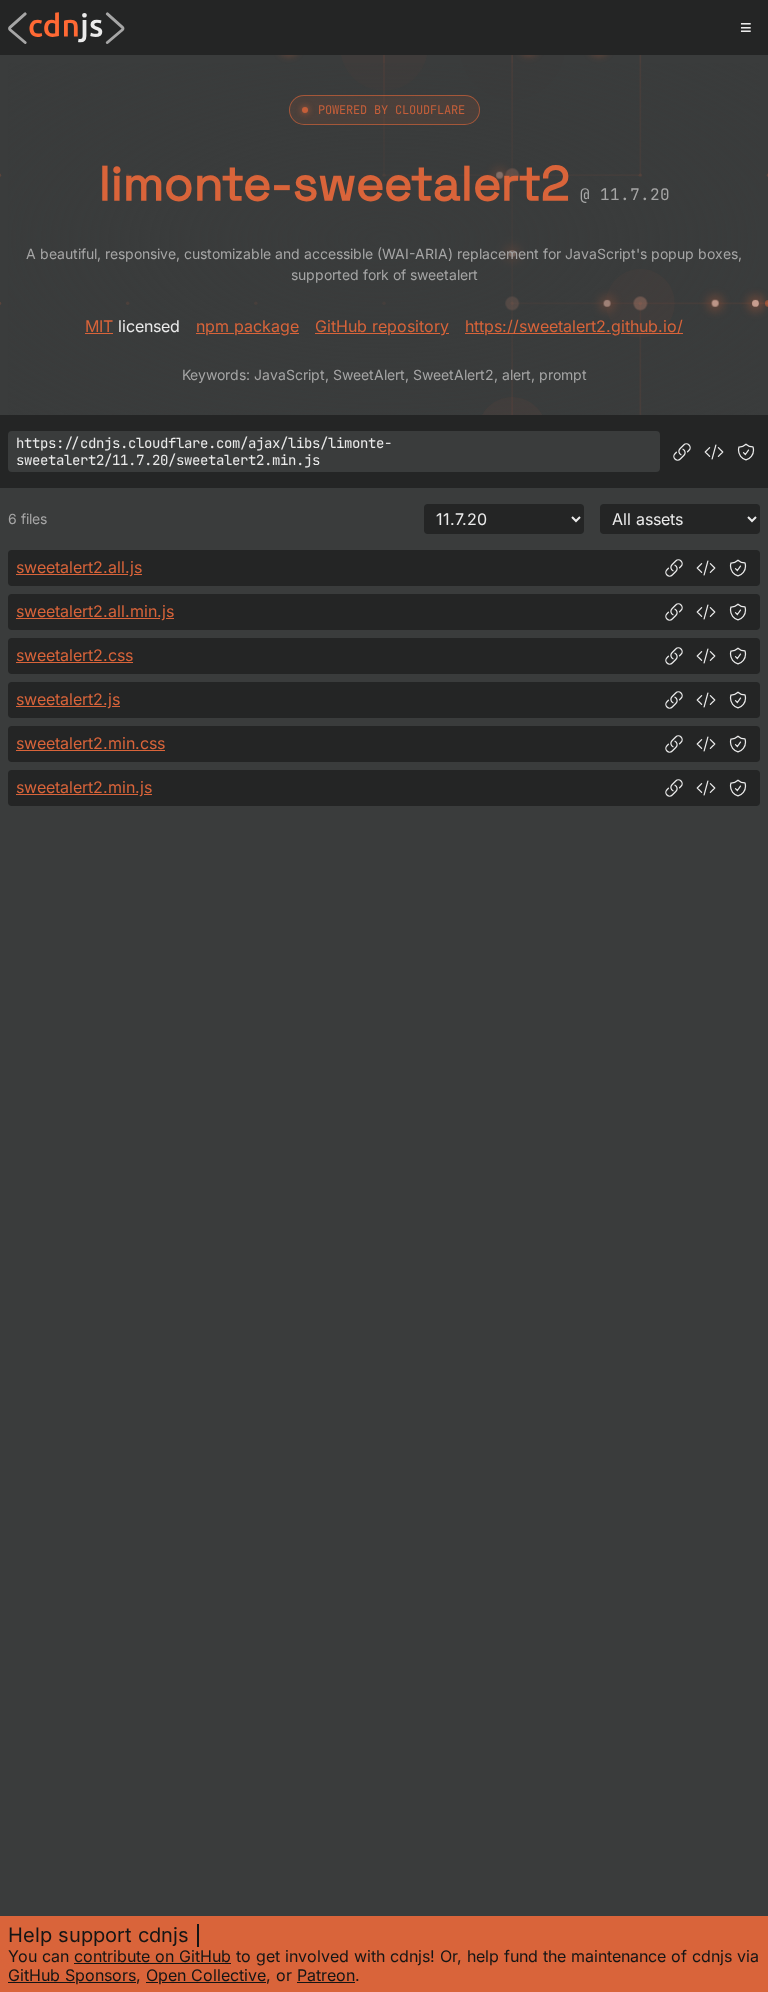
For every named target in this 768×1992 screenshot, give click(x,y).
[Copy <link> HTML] (706, 656)
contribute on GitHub (152, 1956)
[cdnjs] (66, 28)
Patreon (326, 1975)
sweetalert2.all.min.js (95, 611)
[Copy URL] (682, 452)
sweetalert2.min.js (84, 787)
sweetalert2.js (68, 699)
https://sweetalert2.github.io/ (574, 326)
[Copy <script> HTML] (714, 452)
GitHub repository (382, 326)
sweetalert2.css (74, 655)
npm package (247, 326)
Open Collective (206, 1975)
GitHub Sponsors (72, 1975)
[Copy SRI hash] (746, 452)
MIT (99, 326)
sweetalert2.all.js (79, 567)
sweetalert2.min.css (90, 743)
